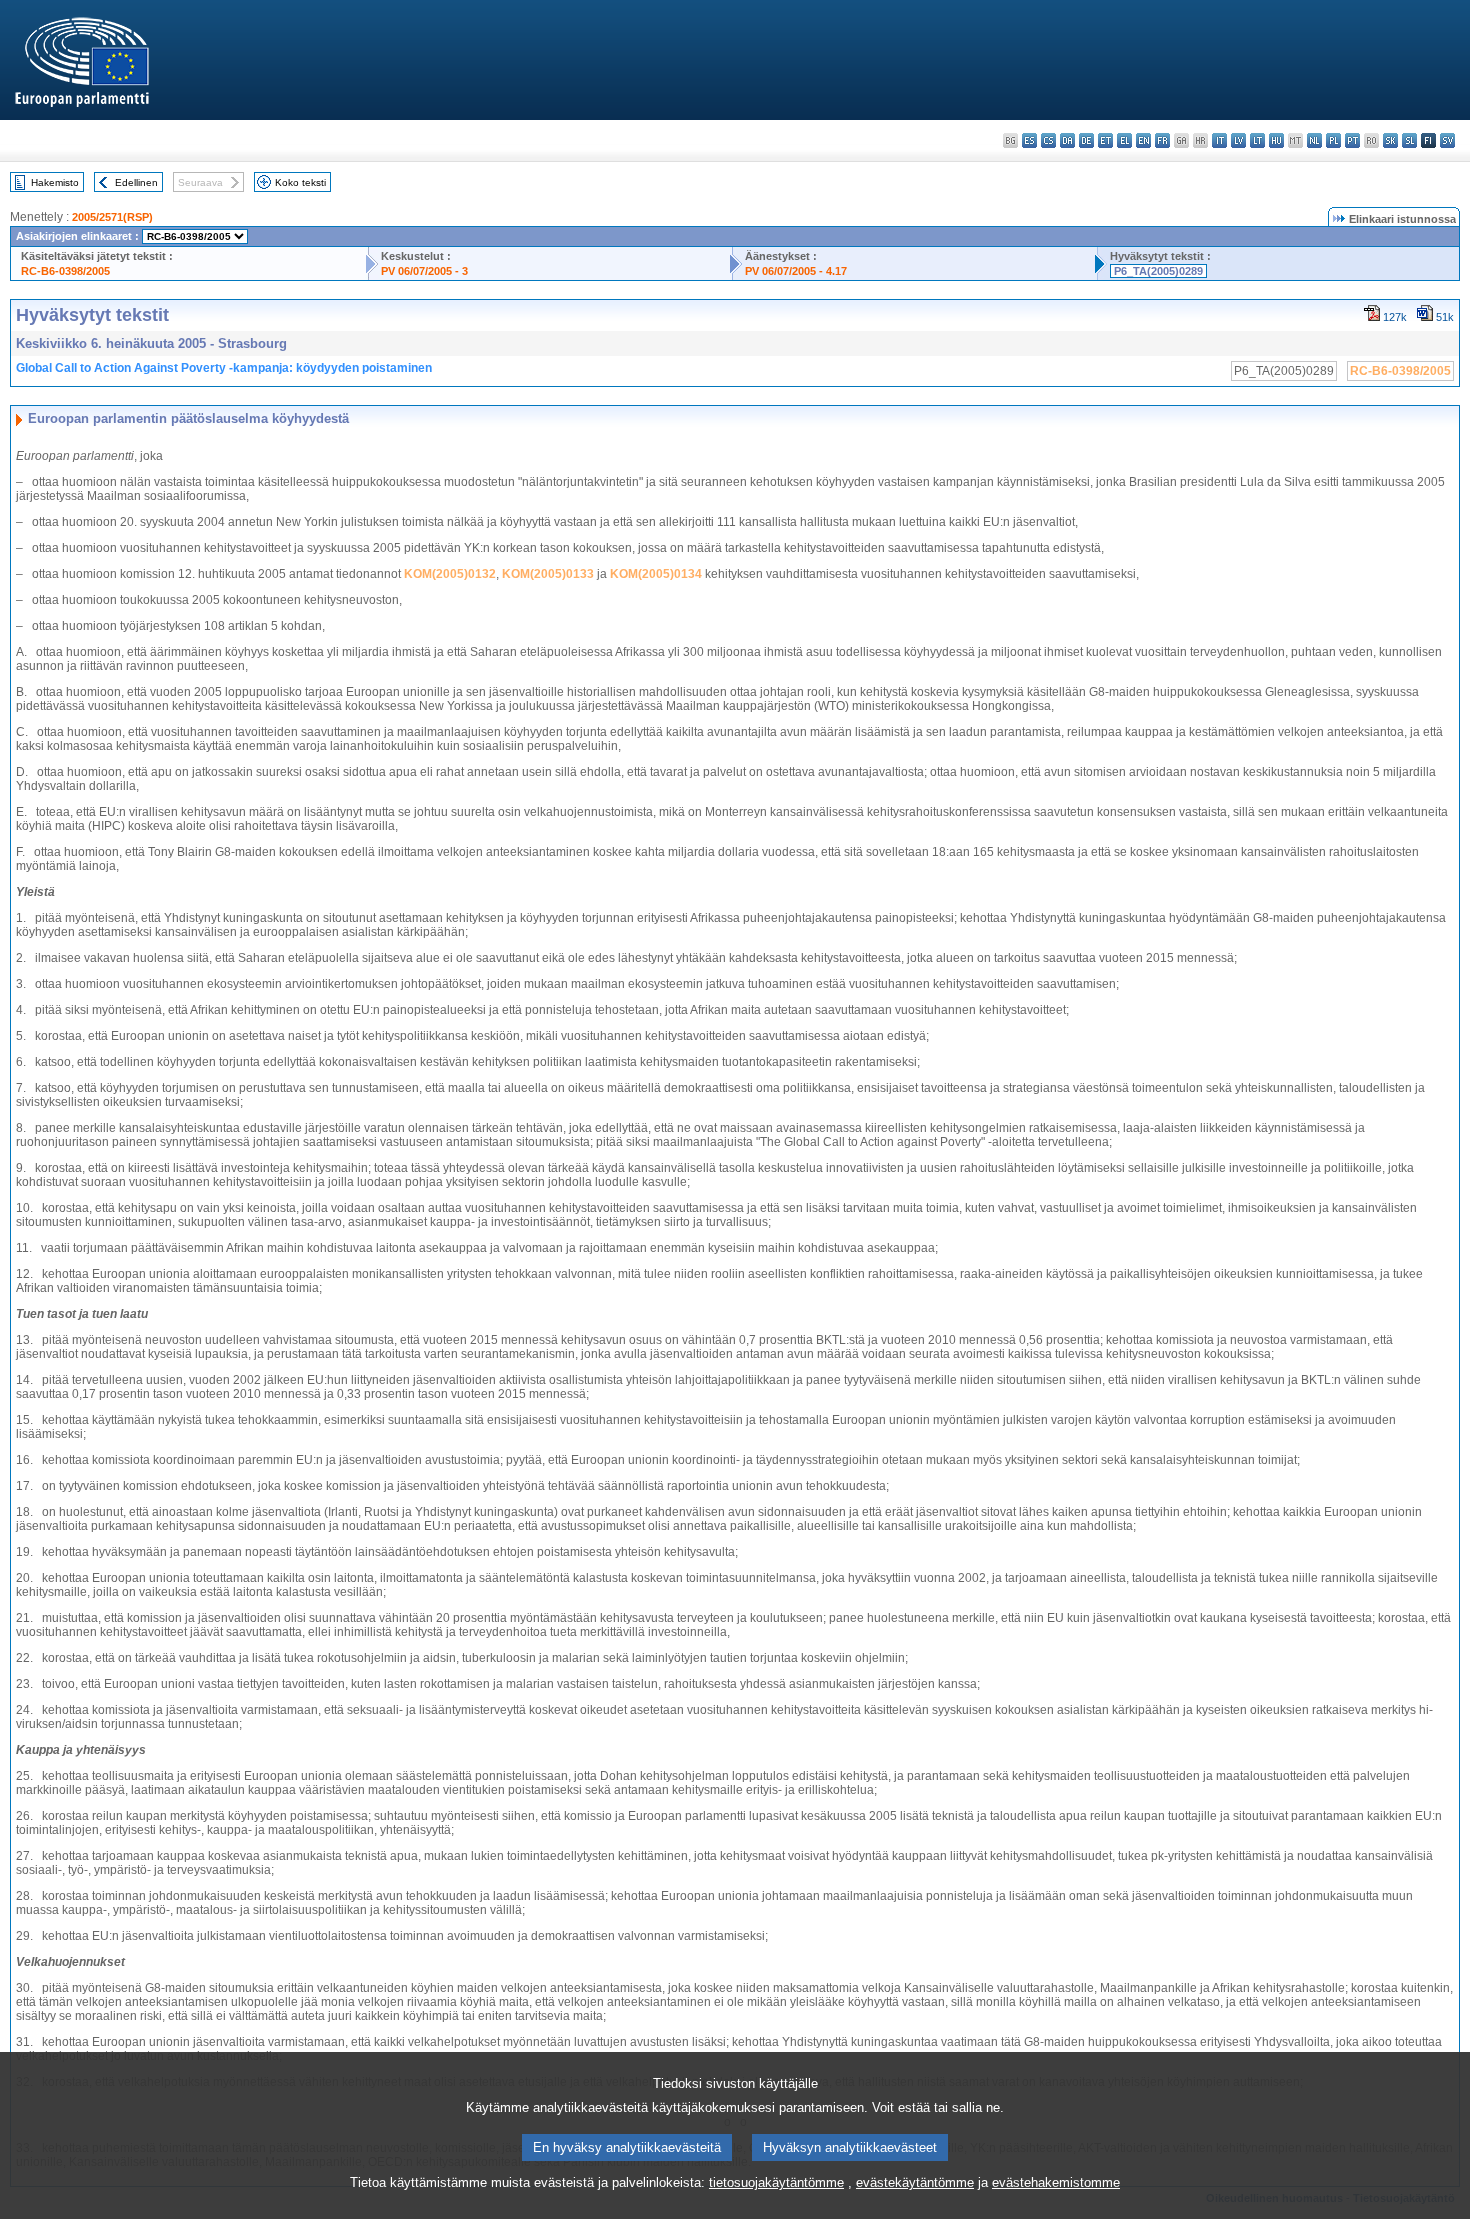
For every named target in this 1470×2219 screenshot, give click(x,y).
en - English (1143, 140)
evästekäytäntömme (915, 2182)
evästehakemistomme (1056, 2182)
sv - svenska (1447, 140)
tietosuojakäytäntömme (776, 2182)
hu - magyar (1276, 140)
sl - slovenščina (1409, 140)
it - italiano (1219, 140)
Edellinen (136, 182)
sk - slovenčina (1390, 140)
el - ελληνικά (1124, 140)
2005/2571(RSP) (112, 217)
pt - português (1352, 140)
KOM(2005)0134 (656, 574)
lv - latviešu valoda (1238, 140)
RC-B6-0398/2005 (65, 271)
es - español (1029, 140)
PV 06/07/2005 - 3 (424, 271)
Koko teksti (300, 182)
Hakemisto (55, 182)
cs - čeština (1048, 140)
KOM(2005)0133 (548, 574)
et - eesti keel (1105, 140)
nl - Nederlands (1314, 140)
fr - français (1162, 140)
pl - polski (1333, 140)
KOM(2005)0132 (450, 574)
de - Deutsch (1086, 140)
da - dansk (1067, 140)
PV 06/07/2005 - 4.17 (796, 271)
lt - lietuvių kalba (1257, 140)
